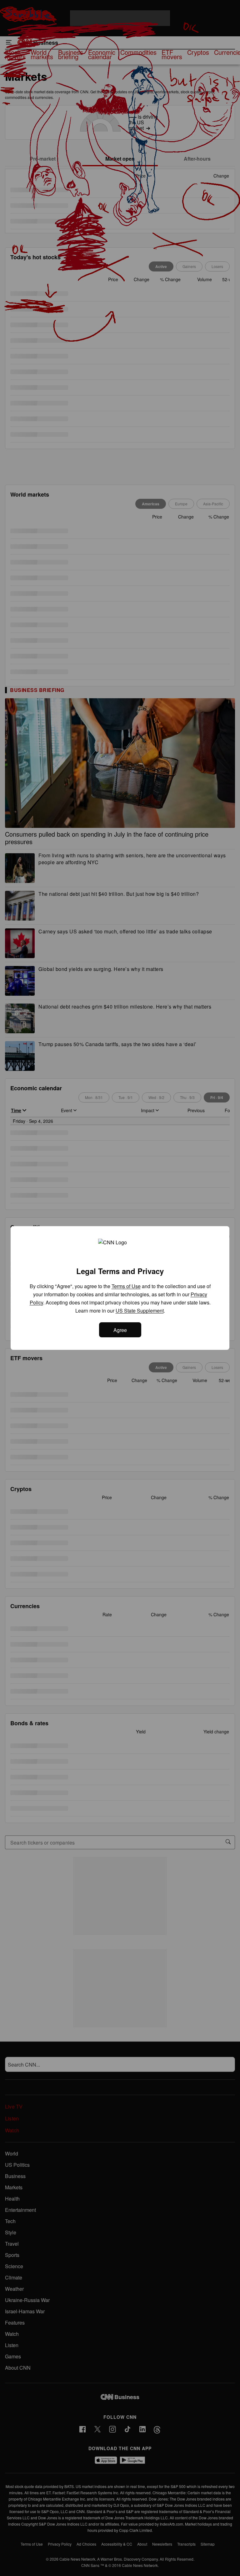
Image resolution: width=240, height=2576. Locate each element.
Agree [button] (120, 1330)
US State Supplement (140, 1311)
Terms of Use (126, 1286)
